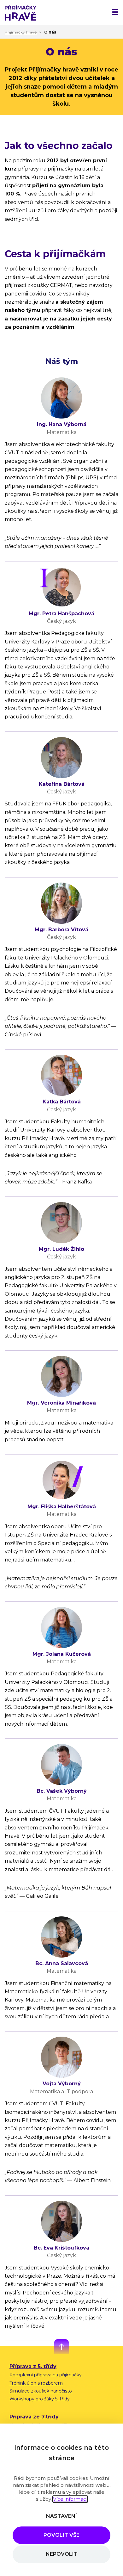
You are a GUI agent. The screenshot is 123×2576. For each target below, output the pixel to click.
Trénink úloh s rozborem (36, 2383)
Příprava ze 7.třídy (34, 2417)
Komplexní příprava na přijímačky (46, 2375)
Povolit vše (61, 2535)
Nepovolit (62, 2554)
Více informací (70, 2499)
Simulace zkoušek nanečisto (41, 2391)
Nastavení (61, 2516)
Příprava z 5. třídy (33, 2366)
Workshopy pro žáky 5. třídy (40, 2399)
